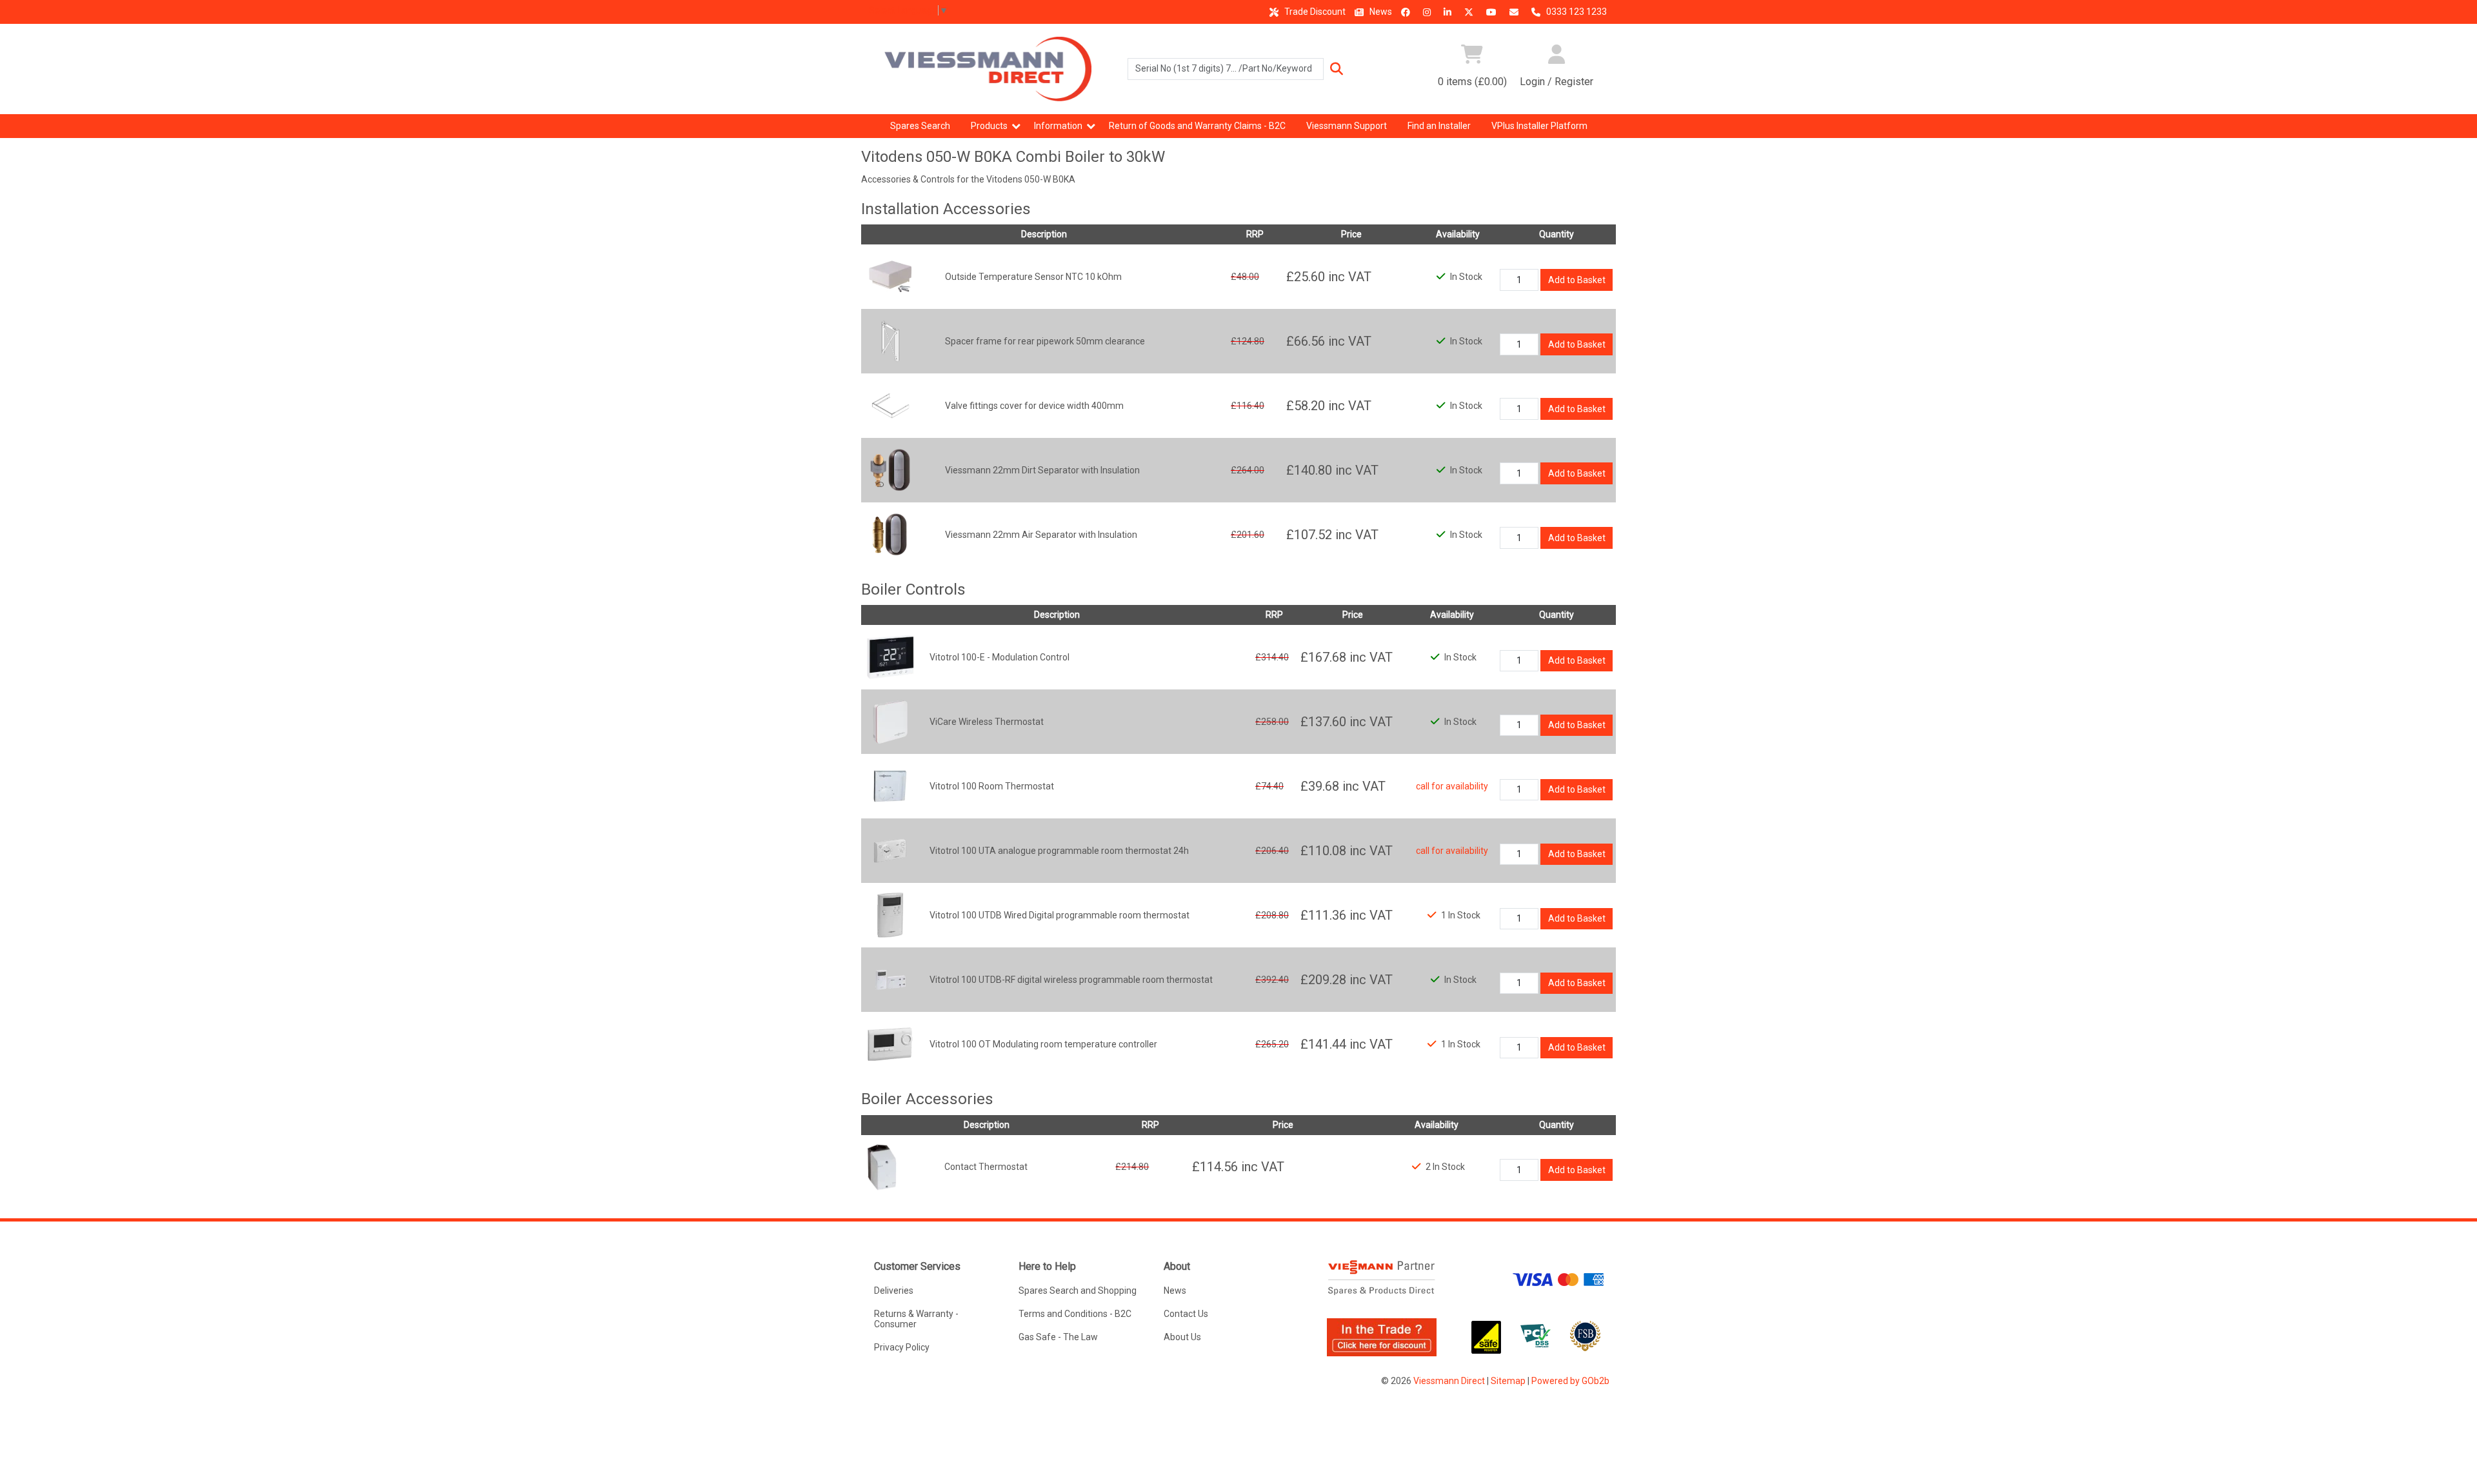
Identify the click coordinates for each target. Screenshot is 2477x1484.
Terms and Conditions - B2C (1075, 1314)
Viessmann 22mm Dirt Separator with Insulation (1042, 470)
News (1380, 12)
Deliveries (894, 1291)
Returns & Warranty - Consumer (916, 1319)
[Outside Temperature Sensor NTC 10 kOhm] (890, 276)
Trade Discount (1314, 12)
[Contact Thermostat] (882, 1166)
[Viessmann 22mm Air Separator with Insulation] (890, 534)
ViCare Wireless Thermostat (987, 722)
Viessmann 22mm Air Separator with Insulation (1041, 535)
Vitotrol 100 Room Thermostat (992, 786)
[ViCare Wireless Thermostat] (890, 721)
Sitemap (1508, 1381)
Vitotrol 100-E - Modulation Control (1000, 657)
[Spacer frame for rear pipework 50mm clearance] (890, 341)
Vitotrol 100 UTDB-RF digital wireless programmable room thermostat (1071, 980)
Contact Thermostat (986, 1167)
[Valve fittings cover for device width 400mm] (890, 405)
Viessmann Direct (1449, 1381)
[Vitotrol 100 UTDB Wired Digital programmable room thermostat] (890, 915)
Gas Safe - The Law (1058, 1337)
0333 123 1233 (1576, 12)
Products (989, 126)
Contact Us (1186, 1314)
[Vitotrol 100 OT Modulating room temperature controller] (890, 1044)
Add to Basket (1577, 280)
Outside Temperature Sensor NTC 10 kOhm (1033, 277)
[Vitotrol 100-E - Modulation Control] (890, 657)
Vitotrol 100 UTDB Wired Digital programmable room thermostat (1059, 915)
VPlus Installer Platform (1539, 126)
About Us (1182, 1337)
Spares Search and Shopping (1078, 1291)
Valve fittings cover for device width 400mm (1034, 406)
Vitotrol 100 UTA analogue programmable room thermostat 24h (1059, 851)
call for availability (1452, 786)
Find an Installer (1439, 126)
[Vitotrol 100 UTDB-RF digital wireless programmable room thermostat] (890, 979)
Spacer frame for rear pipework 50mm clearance (1045, 341)
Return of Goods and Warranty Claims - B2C (1197, 126)
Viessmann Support (1347, 126)
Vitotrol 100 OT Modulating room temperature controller (1043, 1044)
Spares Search (920, 126)
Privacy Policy (902, 1347)
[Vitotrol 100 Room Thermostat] (890, 786)
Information (1058, 126)
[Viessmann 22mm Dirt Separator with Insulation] (890, 470)
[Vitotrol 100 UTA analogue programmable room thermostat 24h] (890, 850)
